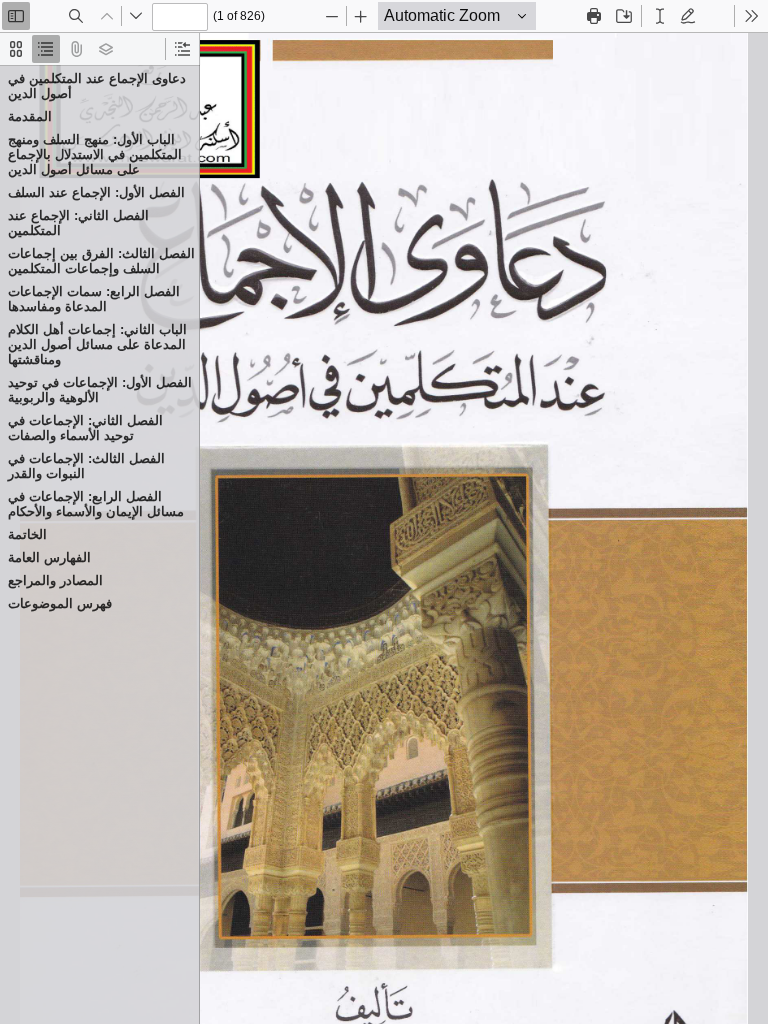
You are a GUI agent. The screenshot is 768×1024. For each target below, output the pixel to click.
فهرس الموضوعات (60, 603)
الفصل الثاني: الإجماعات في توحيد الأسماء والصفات (85, 428)
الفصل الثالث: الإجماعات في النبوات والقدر (86, 466)
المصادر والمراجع (55, 580)
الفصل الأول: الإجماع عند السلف (96, 192)
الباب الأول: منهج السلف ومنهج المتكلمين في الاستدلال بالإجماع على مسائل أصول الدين (95, 154)
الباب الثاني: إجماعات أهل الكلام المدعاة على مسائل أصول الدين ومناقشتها (97, 344)
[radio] (16, 49)
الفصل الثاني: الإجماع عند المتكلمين (78, 223)
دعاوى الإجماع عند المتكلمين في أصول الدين (97, 86)
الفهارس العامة (49, 557)
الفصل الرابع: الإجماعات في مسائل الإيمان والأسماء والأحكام (96, 504)
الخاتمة (27, 534)
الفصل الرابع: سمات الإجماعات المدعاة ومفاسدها (94, 299)
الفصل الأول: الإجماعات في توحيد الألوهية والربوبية (100, 390)
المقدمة (30, 116)
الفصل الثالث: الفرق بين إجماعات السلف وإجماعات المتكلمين (101, 261)
